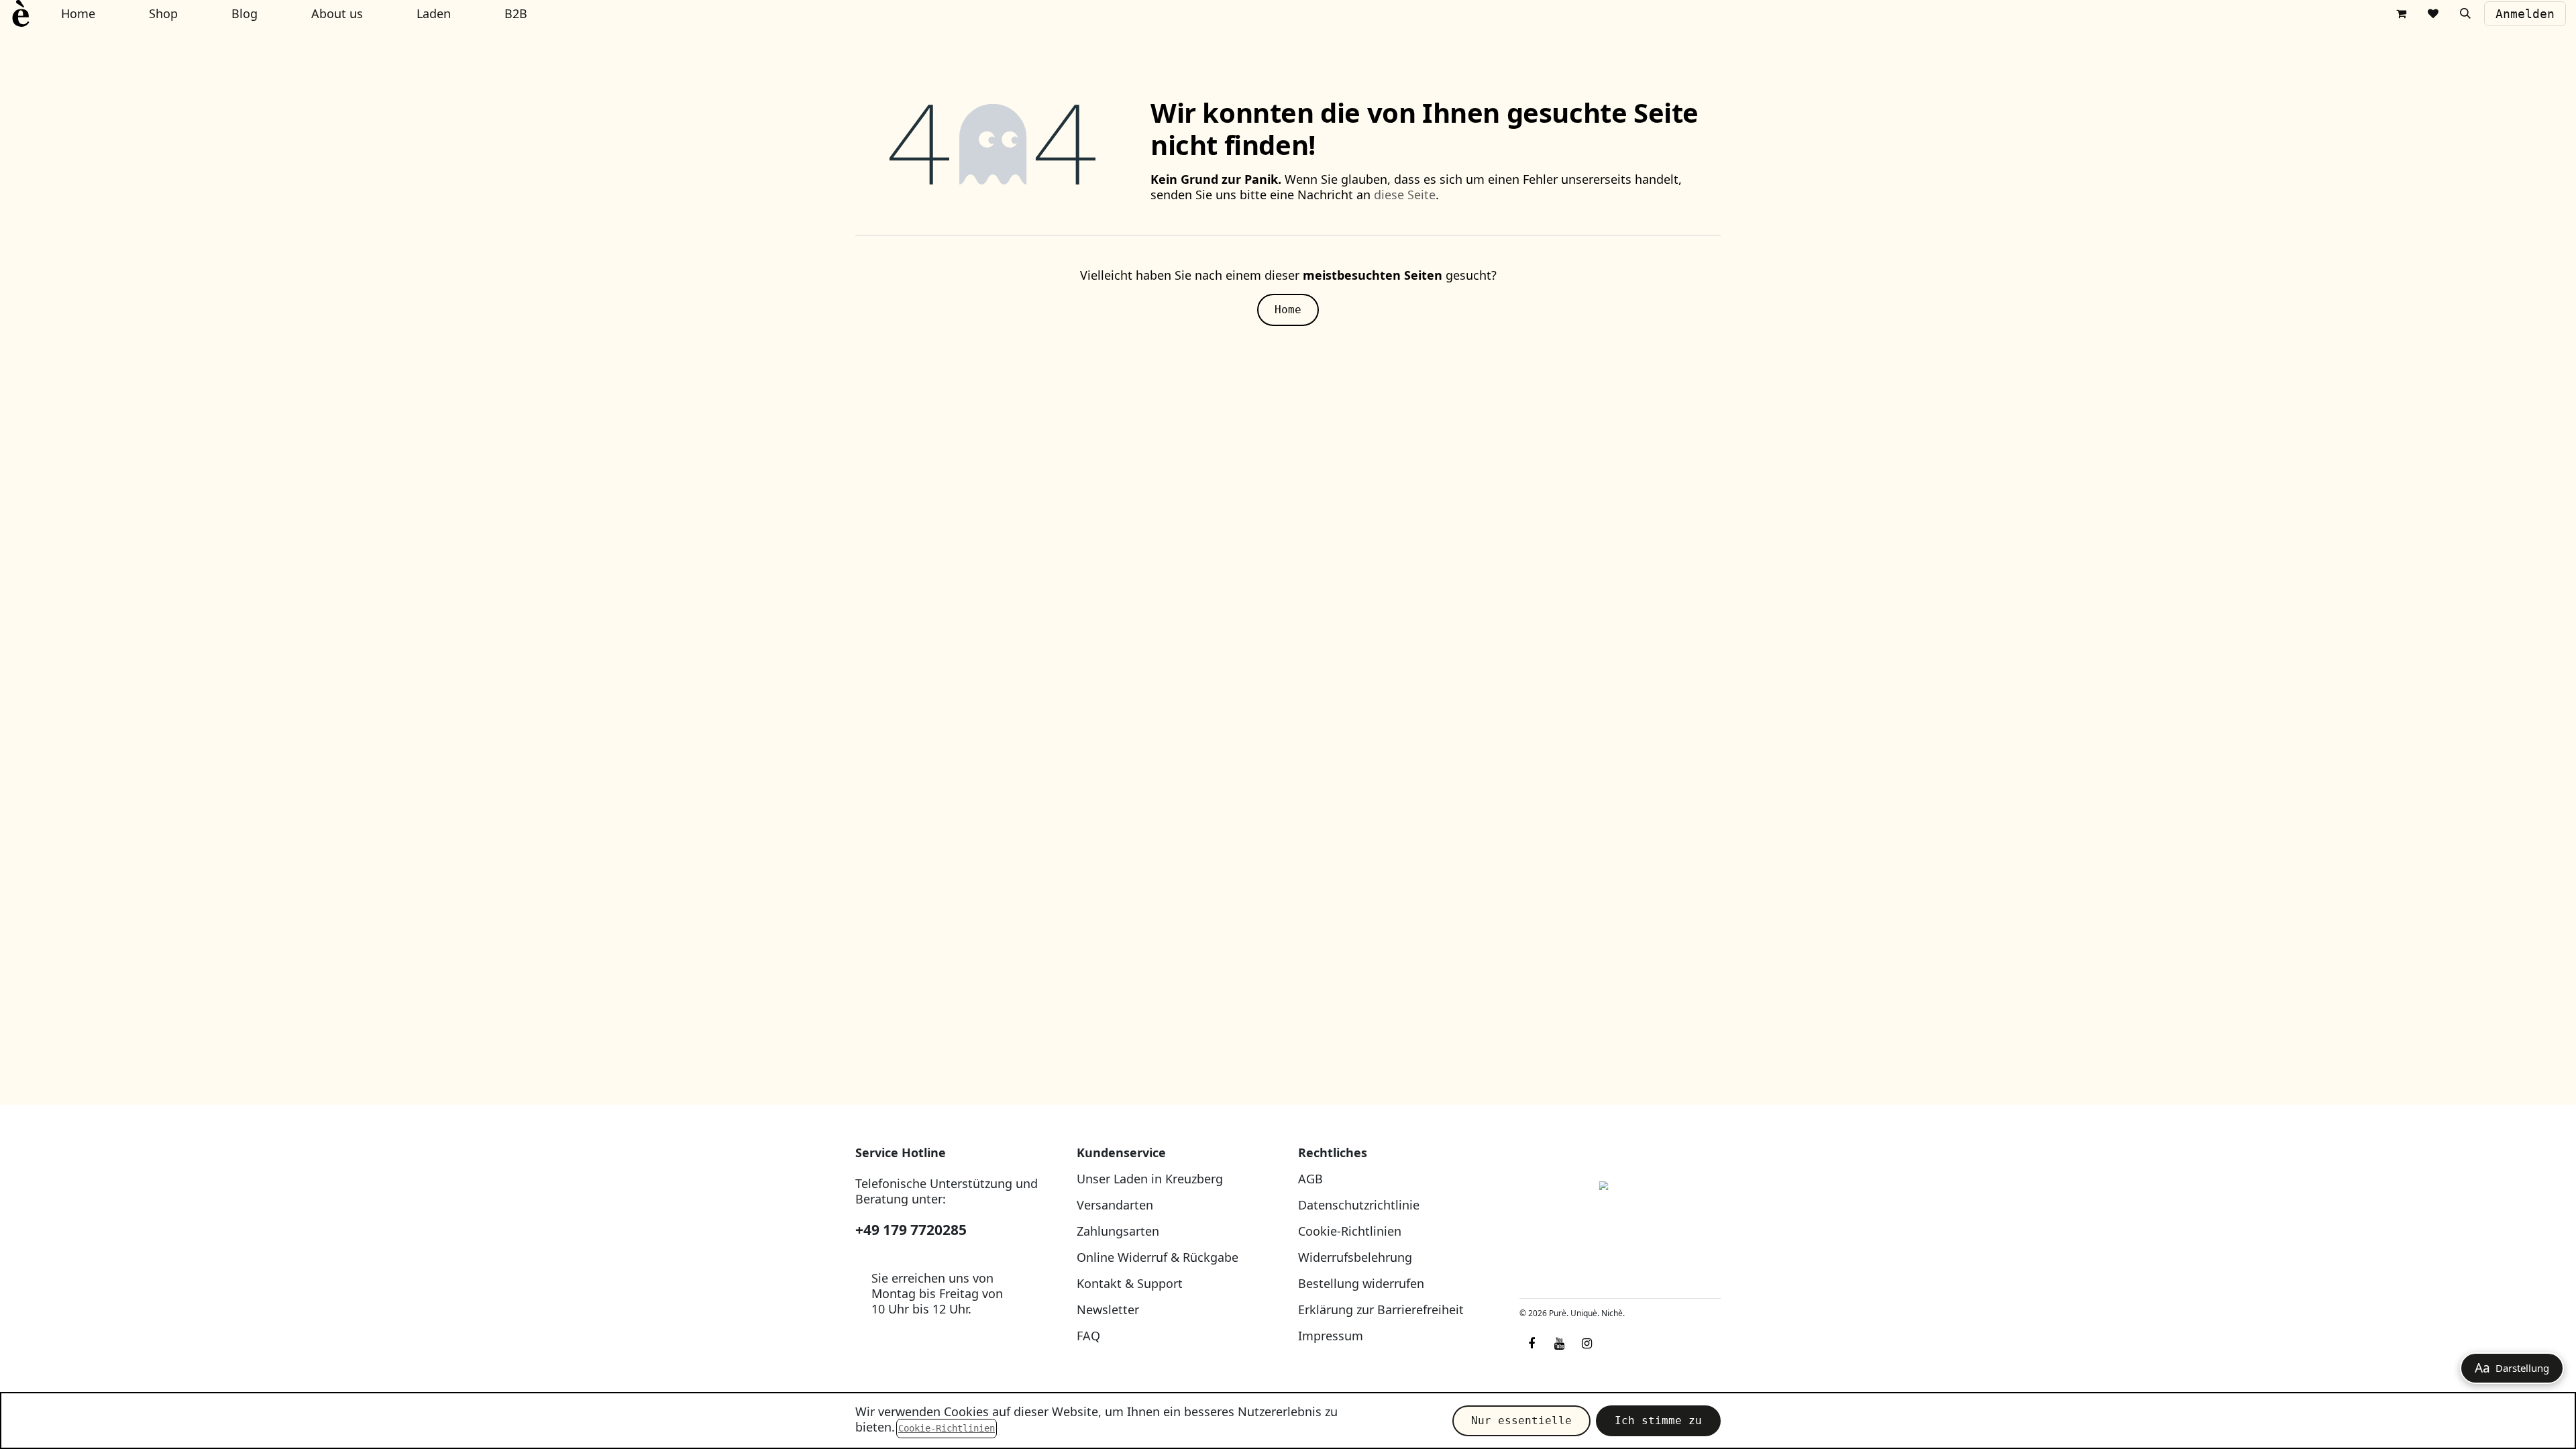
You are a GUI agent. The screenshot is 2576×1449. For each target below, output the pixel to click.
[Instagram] (1587, 1344)
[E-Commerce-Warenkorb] (2401, 13)
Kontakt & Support (1130, 1283)
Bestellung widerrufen (1361, 1283)
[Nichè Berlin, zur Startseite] (1620, 1217)
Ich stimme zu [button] (1658, 1420)
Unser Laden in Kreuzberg (1150, 1179)
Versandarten (1115, 1205)
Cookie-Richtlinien (1350, 1231)
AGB (1310, 1179)
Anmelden (2525, 14)
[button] (2465, 13)
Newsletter (1108, 1309)
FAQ (1088, 1336)
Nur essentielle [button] (1521, 1420)
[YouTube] (1559, 1344)
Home (1288, 310)
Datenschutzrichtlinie (1359, 1205)
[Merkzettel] (2433, 13)
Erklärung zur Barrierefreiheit (1381, 1309)
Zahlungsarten (1118, 1231)
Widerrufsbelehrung (1355, 1257)
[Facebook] (1532, 1344)
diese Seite (1405, 195)
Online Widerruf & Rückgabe (1158, 1257)
